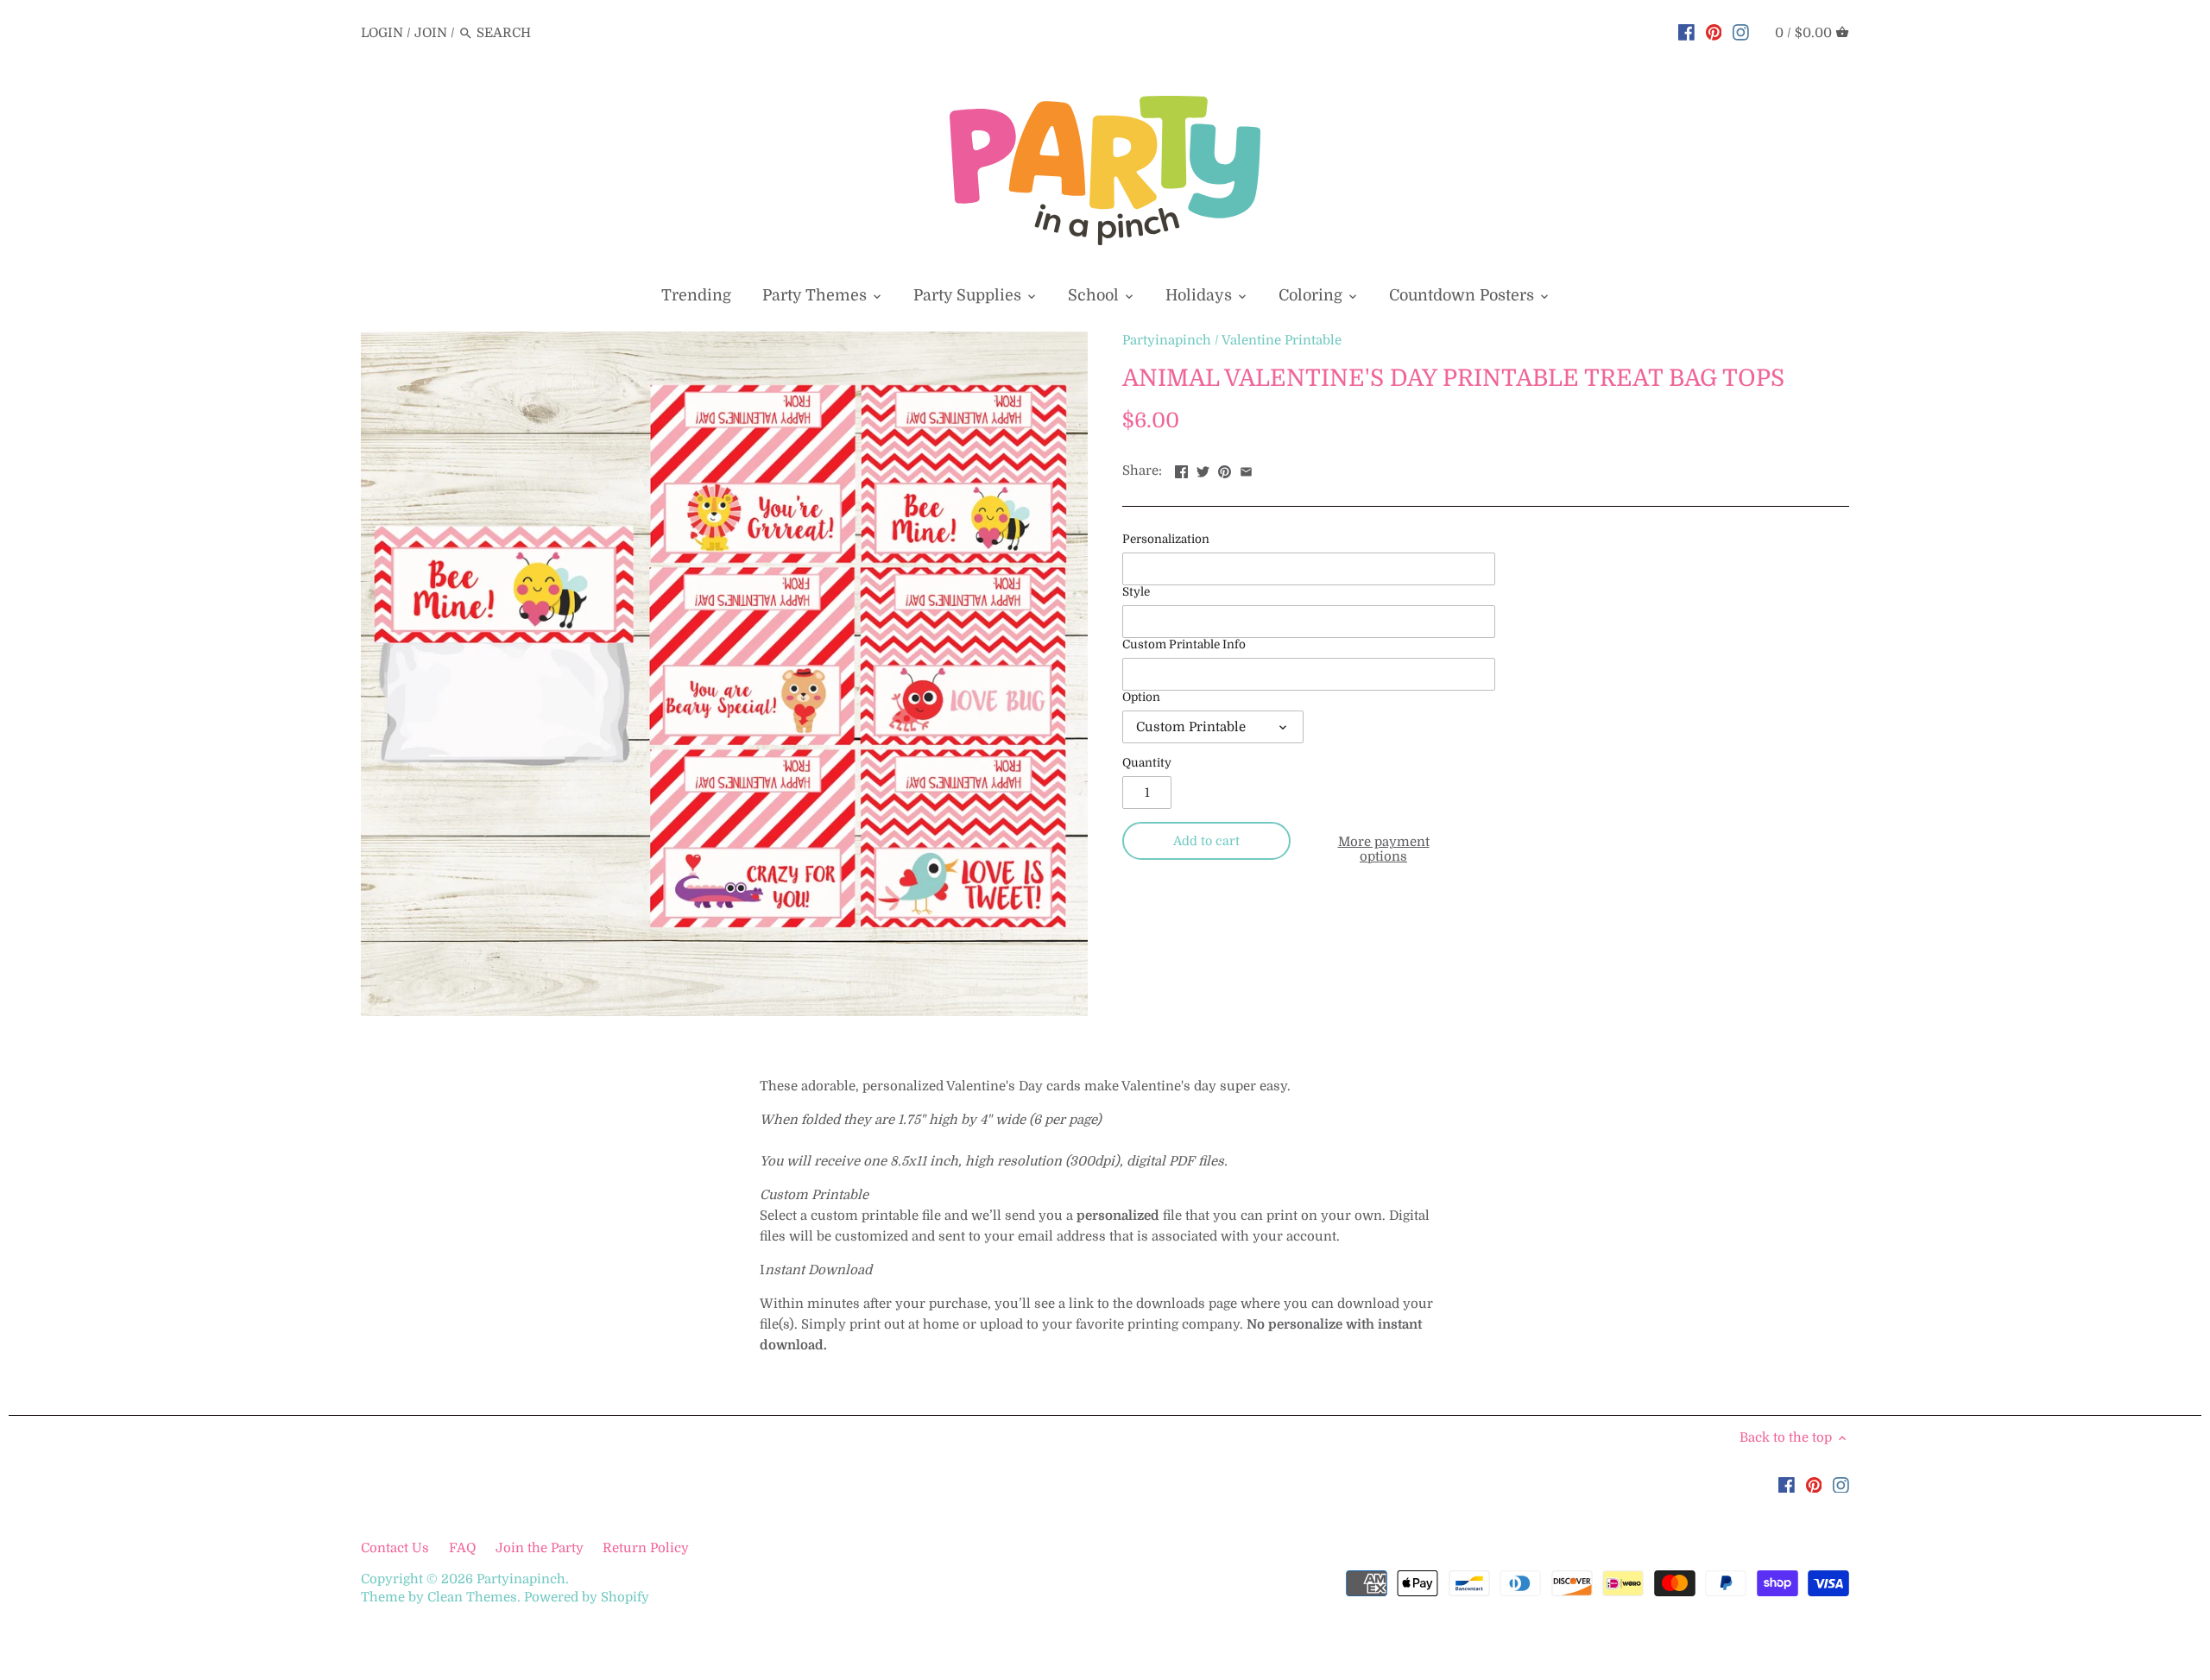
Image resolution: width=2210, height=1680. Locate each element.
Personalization (1166, 539)
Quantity (1147, 763)
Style (1136, 592)
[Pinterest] (1714, 32)
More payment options (1384, 849)
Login (382, 33)
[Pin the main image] (1225, 469)
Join (431, 33)
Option (1141, 697)
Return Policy (646, 1548)
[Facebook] (1686, 32)
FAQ (462, 1548)
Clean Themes (472, 1597)
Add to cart (1206, 841)
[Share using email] (1246, 469)
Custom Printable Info (1184, 644)
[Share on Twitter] (1203, 469)
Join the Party (540, 1548)
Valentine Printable (1282, 340)
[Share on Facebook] (1181, 469)
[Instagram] (1741, 32)
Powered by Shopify (587, 1597)
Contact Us (397, 1548)
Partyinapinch (1167, 340)
